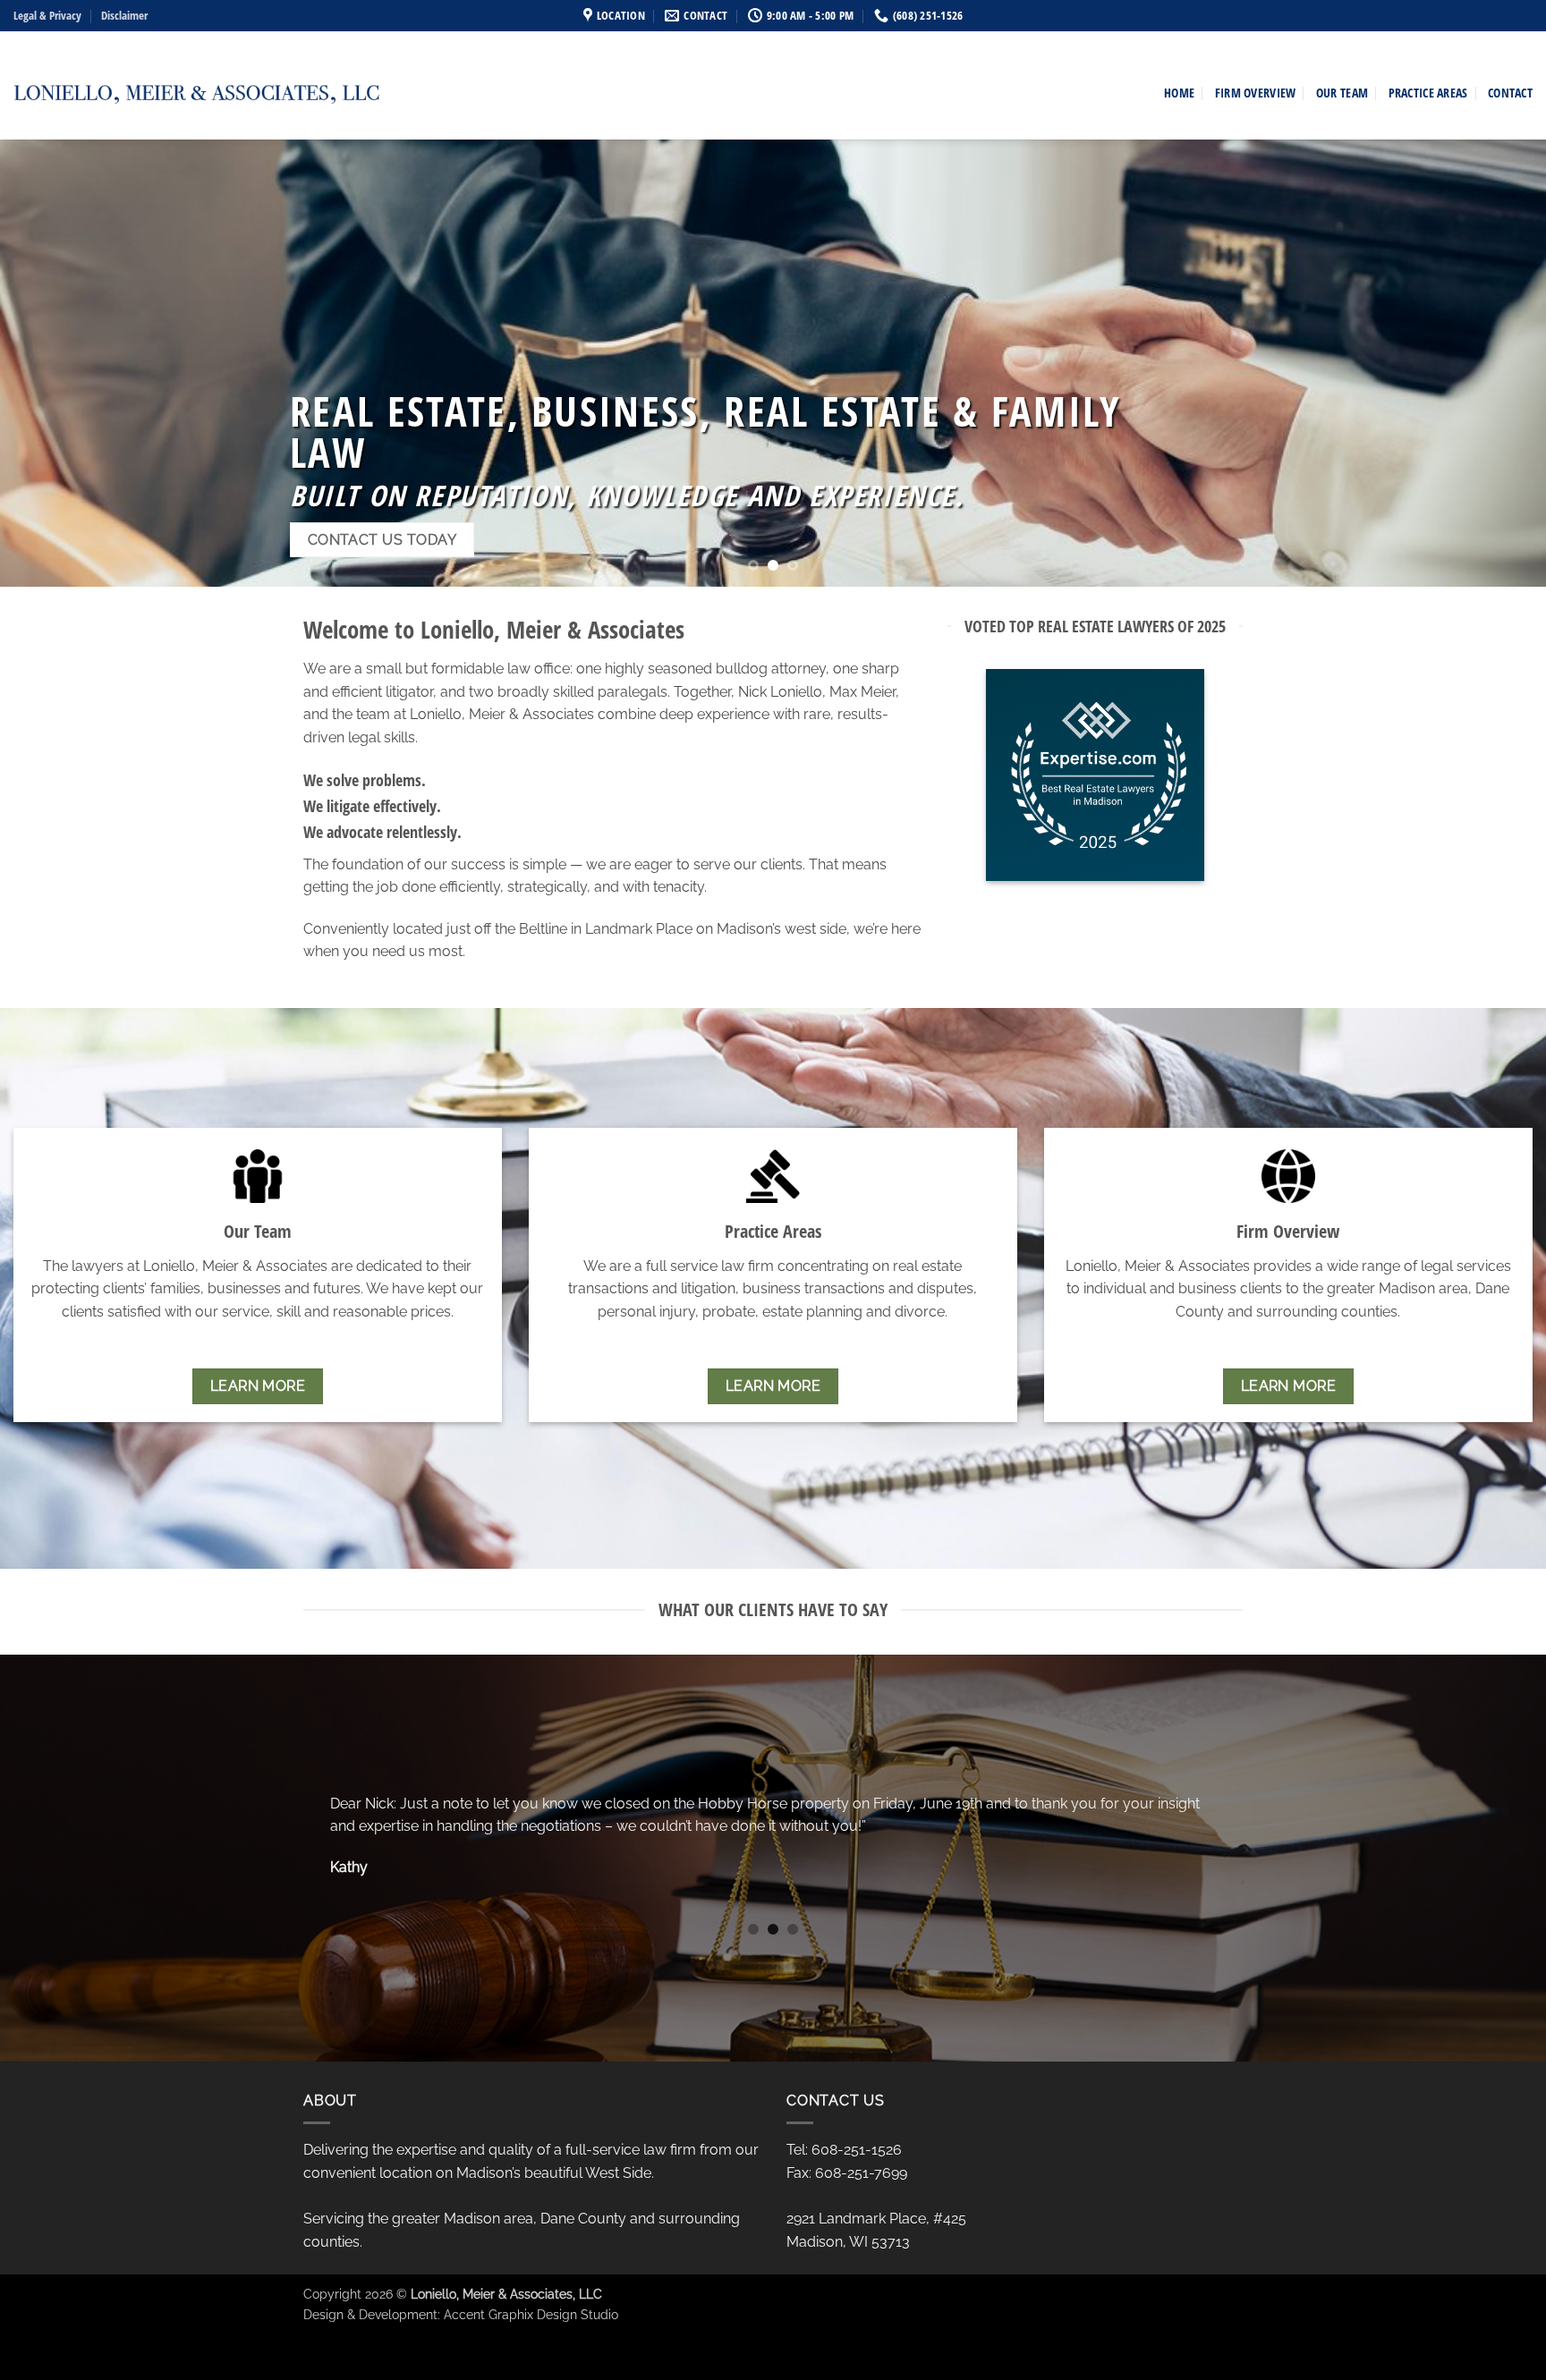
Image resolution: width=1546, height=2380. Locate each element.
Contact (1510, 93)
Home (1179, 93)
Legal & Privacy (47, 15)
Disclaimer (124, 15)
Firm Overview (1256, 93)
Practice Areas (1428, 93)
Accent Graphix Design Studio (531, 2314)
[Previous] (54, 363)
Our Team (1342, 93)
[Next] (1492, 363)
